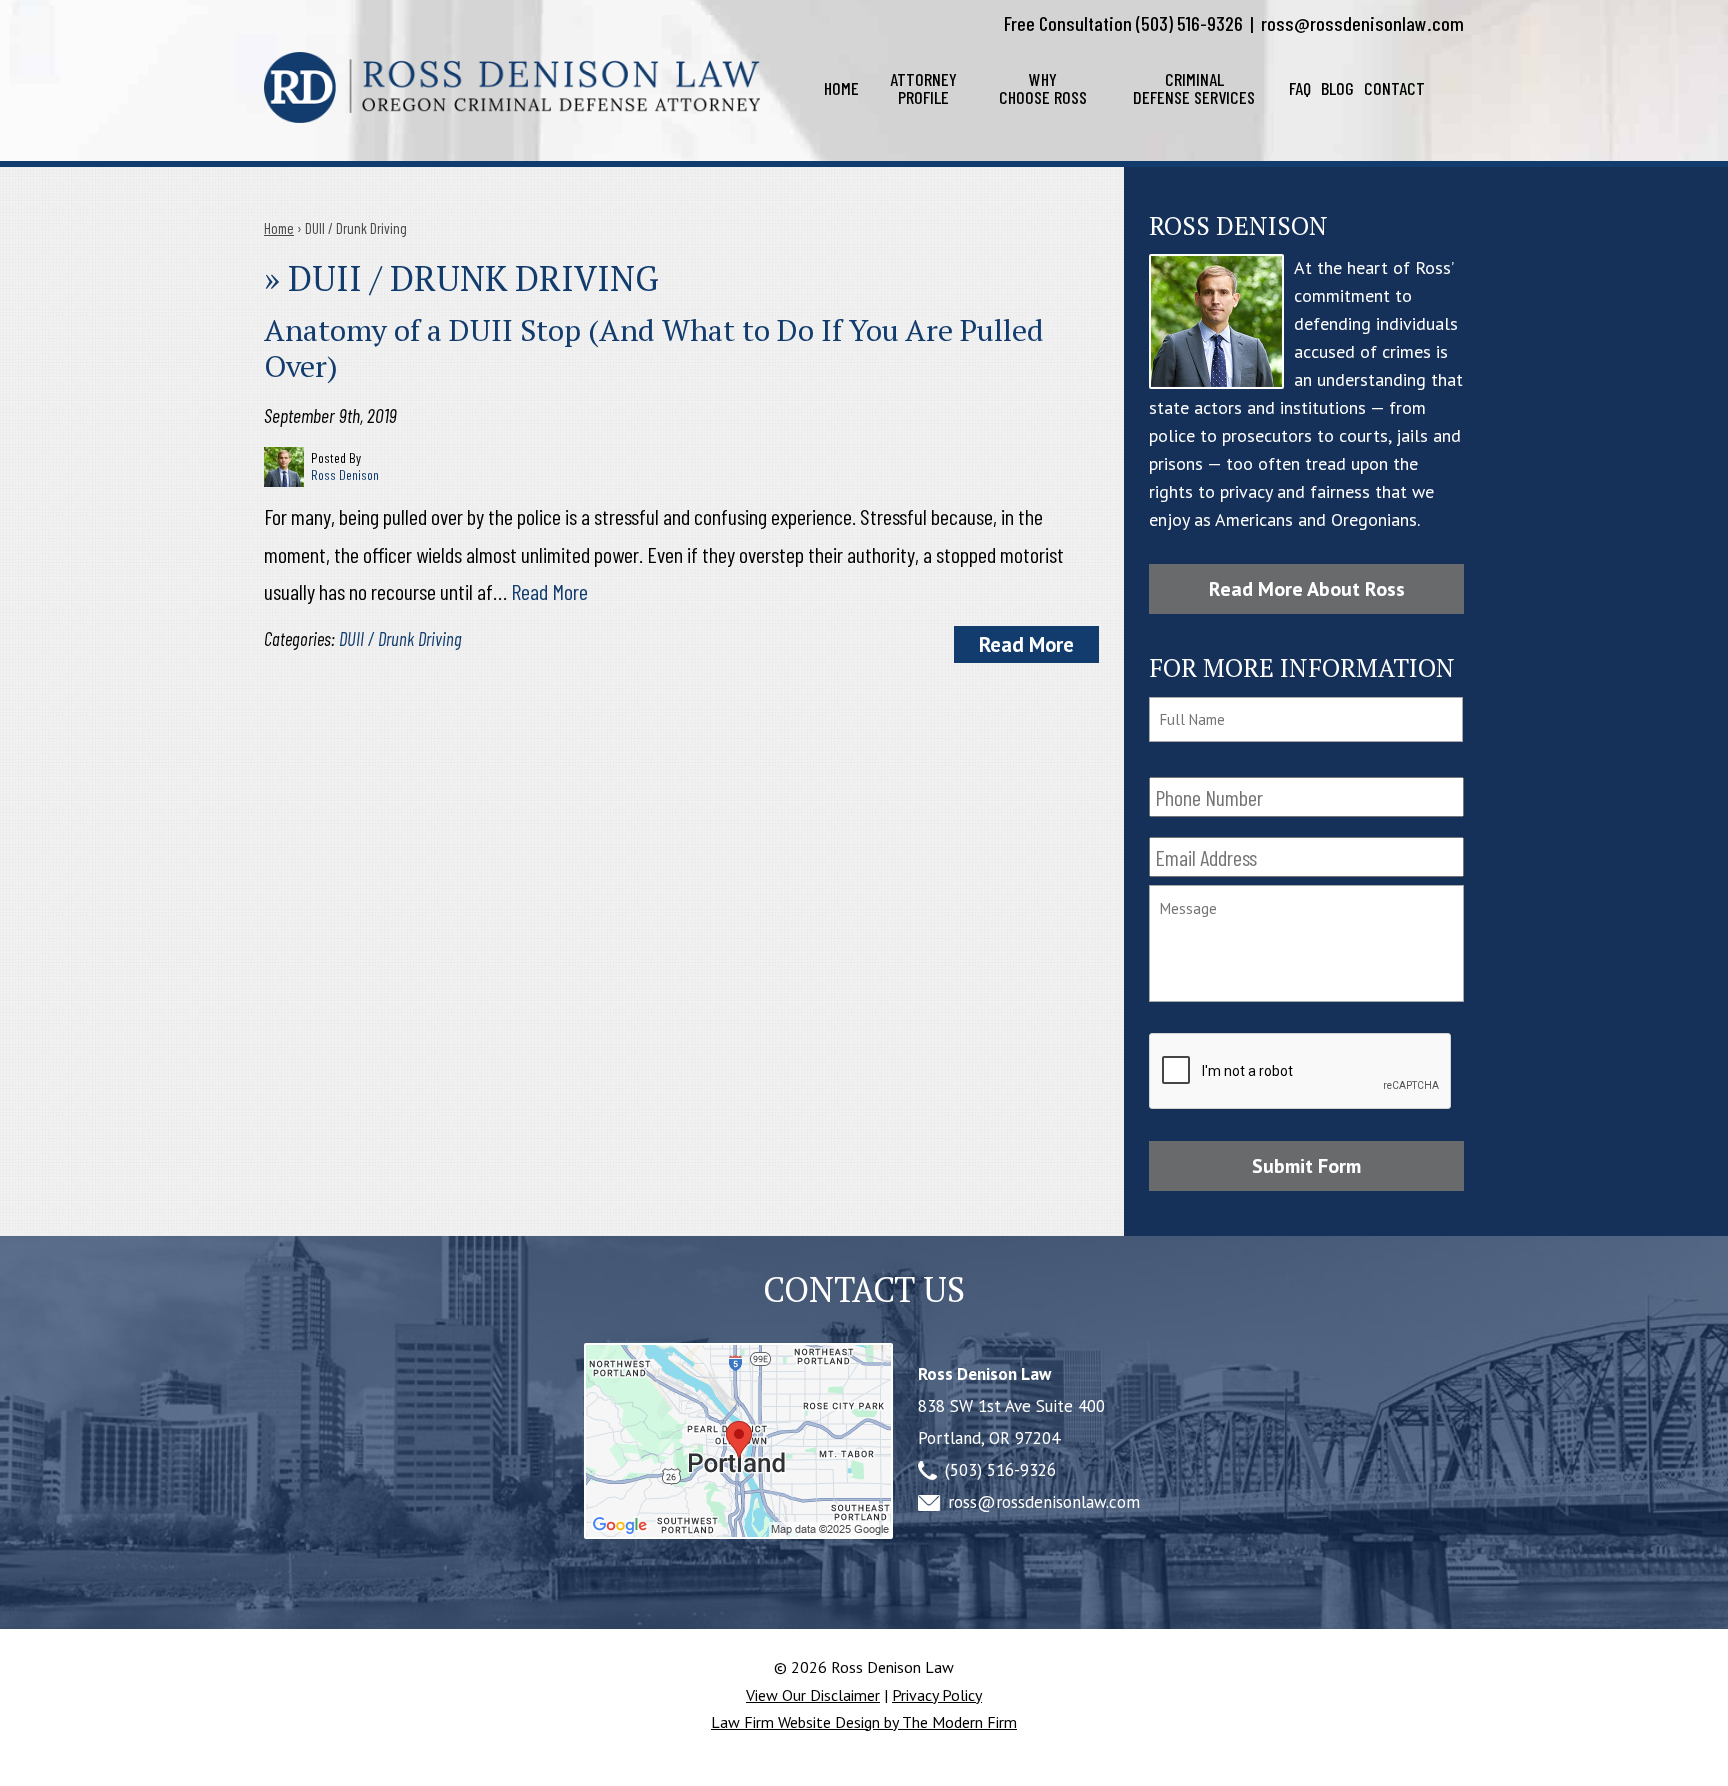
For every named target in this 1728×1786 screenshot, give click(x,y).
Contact (1394, 88)
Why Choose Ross (1043, 88)
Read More (549, 591)
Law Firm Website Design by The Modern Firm (864, 1722)
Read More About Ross (1307, 589)
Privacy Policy (937, 1695)
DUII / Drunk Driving (400, 638)
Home (841, 88)
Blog (1337, 88)
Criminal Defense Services (1194, 88)
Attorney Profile (923, 88)
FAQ (1300, 88)
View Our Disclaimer (813, 1695)
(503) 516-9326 (1189, 23)
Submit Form (1306, 1166)
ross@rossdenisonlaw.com (1362, 23)
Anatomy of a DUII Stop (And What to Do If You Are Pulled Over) (654, 348)
